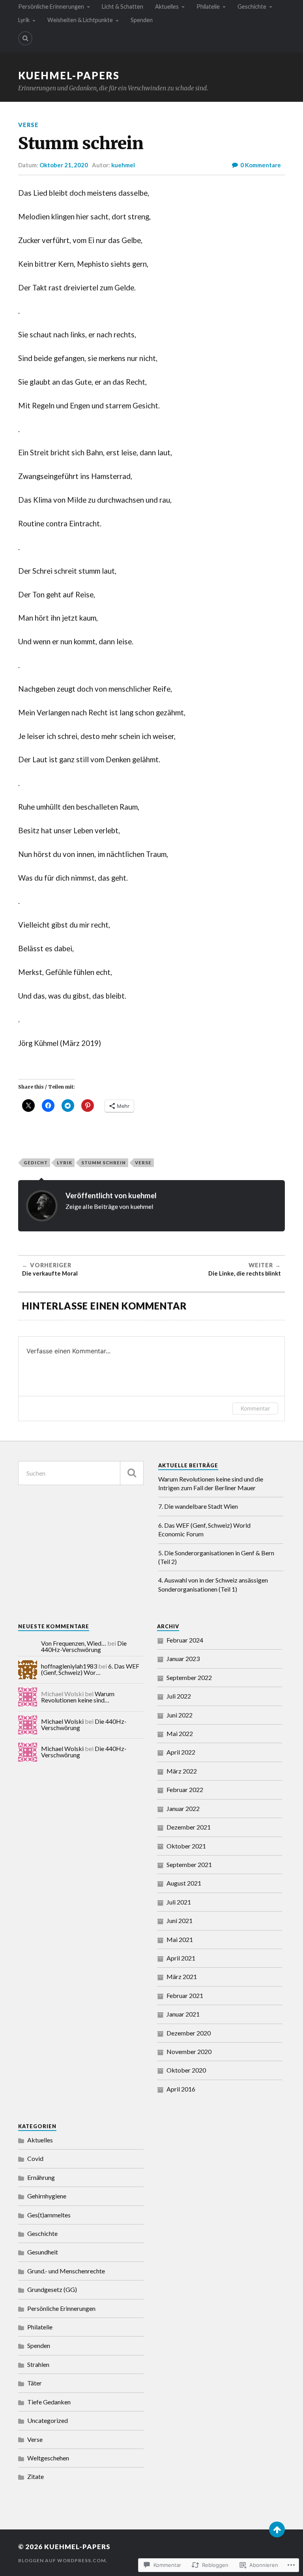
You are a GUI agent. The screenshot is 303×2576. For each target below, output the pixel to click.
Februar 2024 (185, 1640)
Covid (35, 2158)
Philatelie (208, 7)
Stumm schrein (104, 1163)
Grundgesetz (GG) (52, 2289)
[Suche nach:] (81, 1473)
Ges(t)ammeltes (49, 2215)
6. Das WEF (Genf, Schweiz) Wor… (90, 1669)
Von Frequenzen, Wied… (74, 1643)
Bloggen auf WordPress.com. (63, 2560)
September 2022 (189, 1677)
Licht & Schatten (123, 7)
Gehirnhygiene (47, 2196)
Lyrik (24, 20)
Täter (35, 2383)
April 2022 (181, 1752)
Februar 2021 (185, 1995)
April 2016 (181, 2089)
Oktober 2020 (186, 2070)
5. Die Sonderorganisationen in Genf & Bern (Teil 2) (216, 1557)
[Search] (25, 38)
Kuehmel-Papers (69, 75)
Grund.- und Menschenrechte (66, 2271)
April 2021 (181, 1958)
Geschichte (252, 7)
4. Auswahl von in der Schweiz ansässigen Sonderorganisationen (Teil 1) (213, 1584)
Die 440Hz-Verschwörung (84, 1646)
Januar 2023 (183, 1658)
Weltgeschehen (48, 2458)
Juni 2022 (180, 1715)
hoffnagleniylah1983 (69, 1666)
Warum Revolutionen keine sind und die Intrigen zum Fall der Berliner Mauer (211, 1483)
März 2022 (182, 1771)
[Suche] (132, 1473)
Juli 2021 (179, 1902)
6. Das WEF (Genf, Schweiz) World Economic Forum (204, 1529)
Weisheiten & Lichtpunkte (80, 20)
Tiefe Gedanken (49, 2402)
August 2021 (184, 1883)
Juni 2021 (180, 1920)
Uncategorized (48, 2420)
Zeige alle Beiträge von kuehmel (109, 1206)
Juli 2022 (179, 1696)
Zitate (36, 2476)
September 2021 (189, 1864)
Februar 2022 (185, 1789)
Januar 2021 (183, 2014)
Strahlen (38, 2364)
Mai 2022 (180, 1733)
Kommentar (255, 1408)
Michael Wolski (62, 1721)
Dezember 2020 (189, 2033)
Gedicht (36, 1163)
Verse (28, 125)
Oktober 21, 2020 (64, 165)
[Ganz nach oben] (277, 2529)
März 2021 (182, 1976)
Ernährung (41, 2177)
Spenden (142, 20)
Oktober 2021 (186, 1846)
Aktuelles (167, 7)
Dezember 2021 (189, 1827)
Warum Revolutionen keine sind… (78, 1697)
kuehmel (123, 165)
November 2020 (189, 2051)
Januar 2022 (183, 1808)
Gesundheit (43, 2252)
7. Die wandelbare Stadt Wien (198, 1506)
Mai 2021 (180, 1939)
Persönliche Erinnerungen (51, 7)
